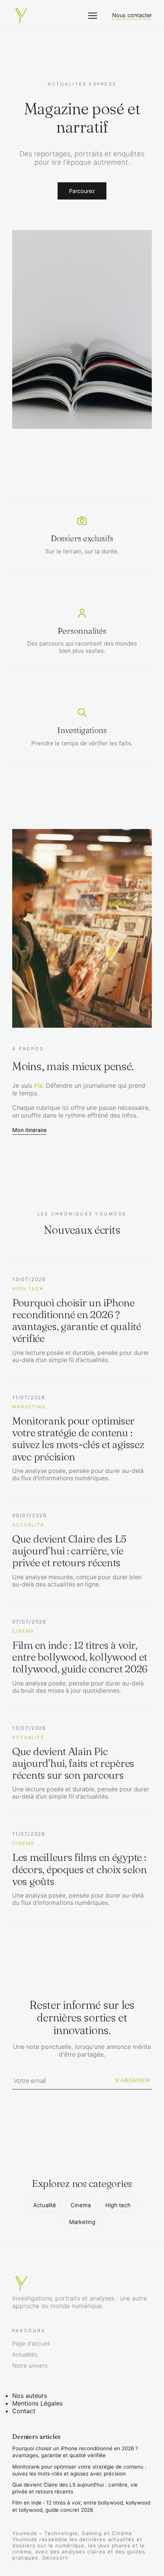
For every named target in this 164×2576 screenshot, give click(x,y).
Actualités (25, 2355)
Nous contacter (132, 15)
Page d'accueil (31, 2344)
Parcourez (82, 191)
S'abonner (133, 2080)
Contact (24, 2411)
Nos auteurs (30, 2396)
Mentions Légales (37, 2403)
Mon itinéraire (29, 1130)
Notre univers (30, 2366)
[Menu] (93, 16)
